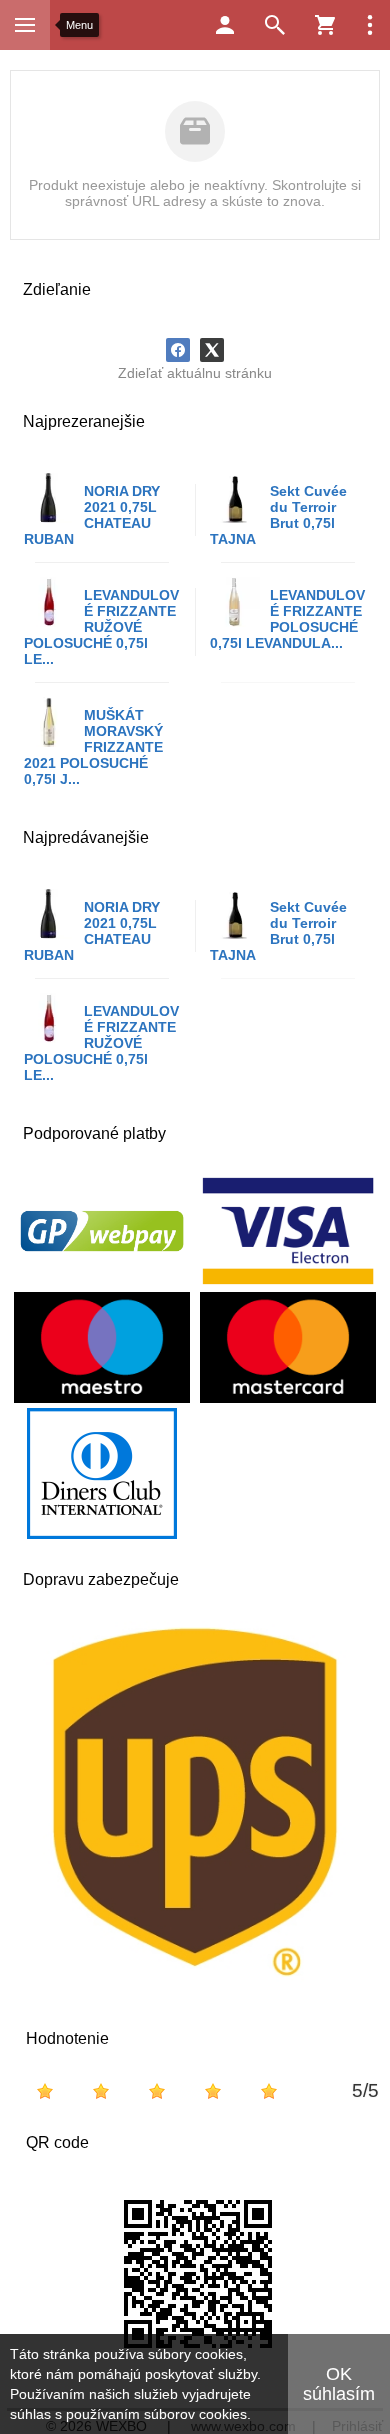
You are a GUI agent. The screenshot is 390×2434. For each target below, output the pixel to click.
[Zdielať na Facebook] (178, 350)
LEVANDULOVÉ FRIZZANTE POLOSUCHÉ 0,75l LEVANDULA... (287, 619)
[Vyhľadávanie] (275, 25)
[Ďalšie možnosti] (370, 25)
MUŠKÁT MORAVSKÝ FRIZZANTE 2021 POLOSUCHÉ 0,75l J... (93, 747)
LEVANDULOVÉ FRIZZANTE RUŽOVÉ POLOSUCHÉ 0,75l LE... (101, 627)
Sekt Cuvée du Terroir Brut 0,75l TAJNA (278, 515)
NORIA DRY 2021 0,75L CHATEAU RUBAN (92, 515)
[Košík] (325, 25)
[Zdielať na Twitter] (212, 350)
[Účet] (225, 25)
